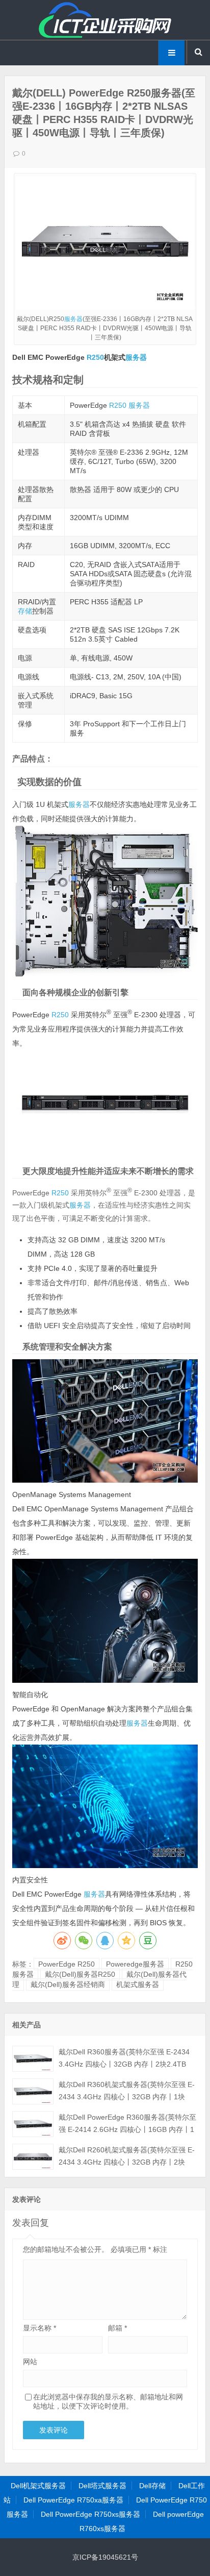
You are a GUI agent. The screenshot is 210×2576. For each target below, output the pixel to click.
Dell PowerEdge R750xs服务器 (90, 2514)
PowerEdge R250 (67, 1964)
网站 (30, 2362)
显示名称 (40, 2328)
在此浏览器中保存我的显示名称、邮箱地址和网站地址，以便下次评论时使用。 (108, 2401)
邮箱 (117, 2328)
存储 (25, 611)
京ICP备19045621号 (105, 2557)
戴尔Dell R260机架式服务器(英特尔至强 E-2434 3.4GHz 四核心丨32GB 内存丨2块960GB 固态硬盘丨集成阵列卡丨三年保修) (127, 2162)
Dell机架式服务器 (38, 2486)
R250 (95, 357)
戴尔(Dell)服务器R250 (80, 1974)
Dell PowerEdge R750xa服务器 (73, 2500)
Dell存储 (152, 2486)
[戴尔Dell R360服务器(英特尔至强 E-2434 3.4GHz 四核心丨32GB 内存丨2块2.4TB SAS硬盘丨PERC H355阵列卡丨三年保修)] (33, 2059)
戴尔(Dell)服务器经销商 (68, 1984)
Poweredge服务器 (135, 1964)
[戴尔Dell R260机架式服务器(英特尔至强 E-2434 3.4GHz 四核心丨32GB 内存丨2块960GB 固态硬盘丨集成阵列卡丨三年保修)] (33, 2157)
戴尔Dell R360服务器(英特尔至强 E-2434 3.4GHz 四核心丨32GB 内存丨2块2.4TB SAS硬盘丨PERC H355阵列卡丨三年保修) (125, 2064)
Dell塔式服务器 (102, 2486)
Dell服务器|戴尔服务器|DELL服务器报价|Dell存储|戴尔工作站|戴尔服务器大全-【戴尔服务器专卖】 (105, 20)
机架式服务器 (138, 1984)
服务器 (73, 319)
